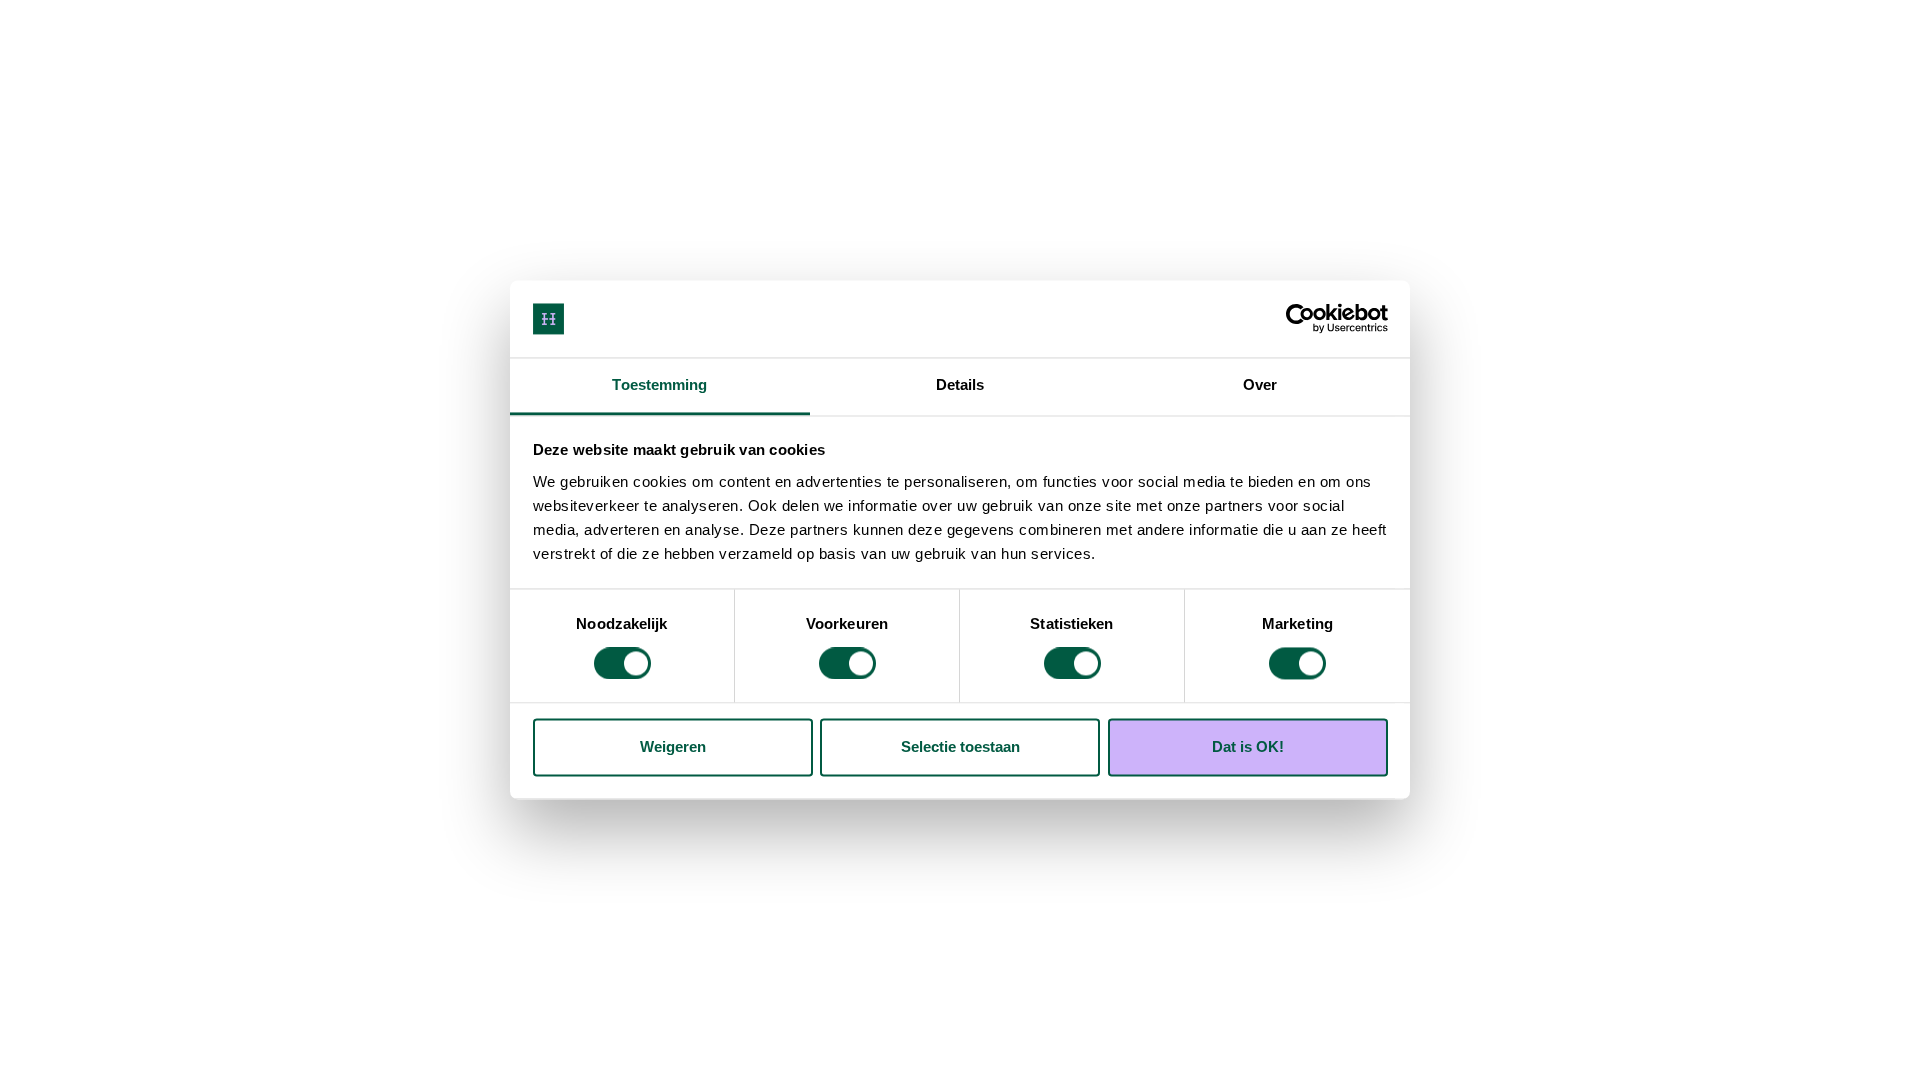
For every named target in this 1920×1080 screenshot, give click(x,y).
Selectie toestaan (960, 746)
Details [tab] (960, 384)
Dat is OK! (1248, 746)
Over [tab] (1260, 384)
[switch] (847, 664)
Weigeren (673, 746)
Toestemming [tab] (659, 384)
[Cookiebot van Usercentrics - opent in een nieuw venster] (1300, 319)
